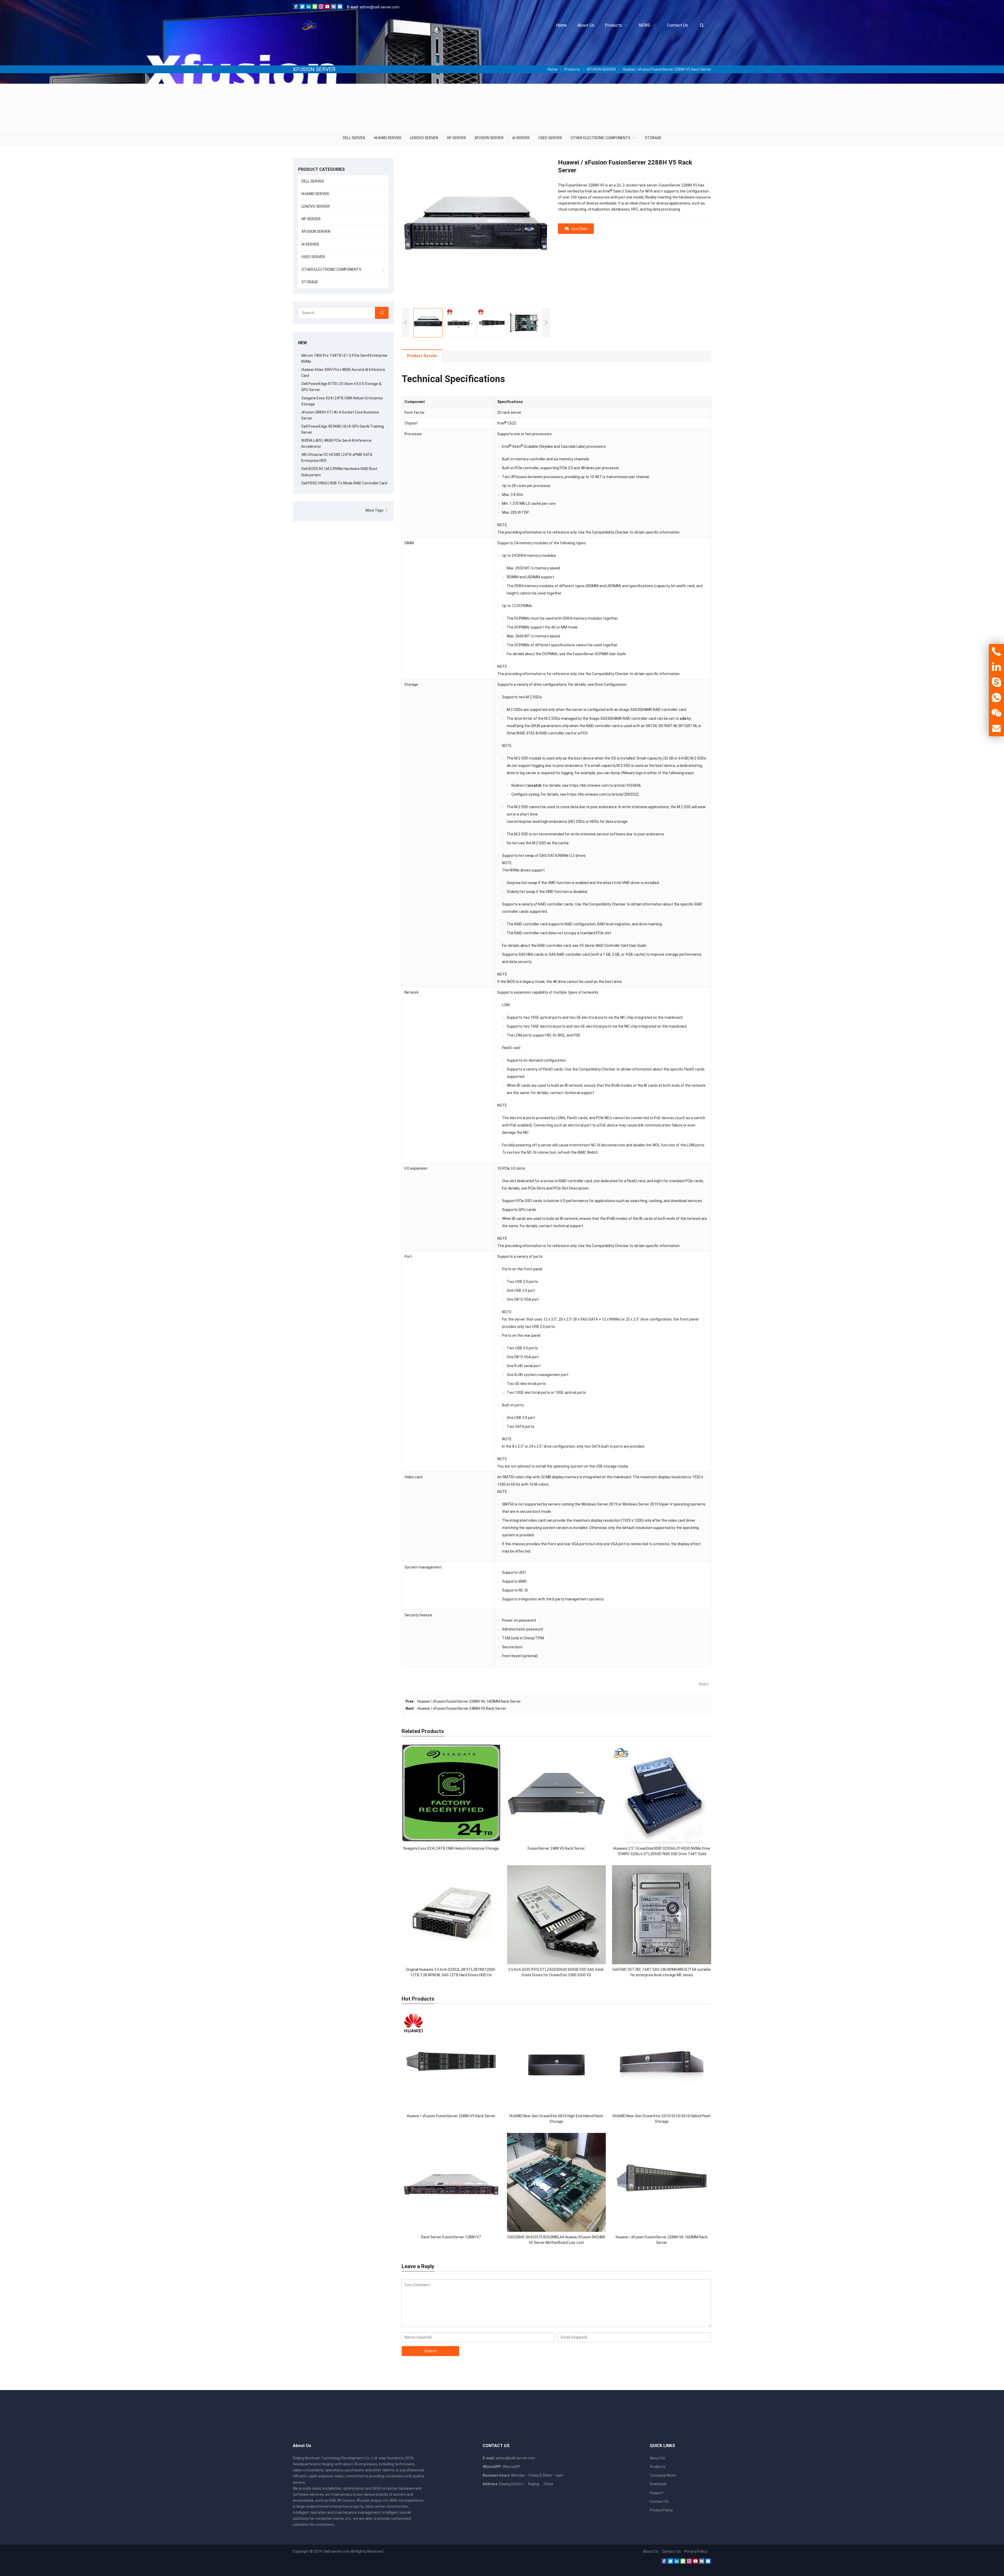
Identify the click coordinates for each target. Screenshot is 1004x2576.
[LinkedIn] (309, 8)
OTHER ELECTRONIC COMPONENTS (600, 138)
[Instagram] (321, 8)
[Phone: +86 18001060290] (996, 652)
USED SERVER (550, 138)
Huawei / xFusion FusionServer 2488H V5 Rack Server (462, 1708)
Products (658, 2467)
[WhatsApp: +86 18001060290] (996, 698)
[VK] (334, 8)
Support (657, 2493)
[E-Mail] (340, 8)
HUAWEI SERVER (388, 138)
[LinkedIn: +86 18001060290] (996, 667)
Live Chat (579, 229)
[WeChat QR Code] (996, 713)
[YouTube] (327, 8)
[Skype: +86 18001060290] (996, 682)
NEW (303, 343)
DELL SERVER (354, 138)
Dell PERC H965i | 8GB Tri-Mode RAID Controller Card (344, 483)
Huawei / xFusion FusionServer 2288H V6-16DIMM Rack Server (469, 1701)
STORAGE (653, 138)
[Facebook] (296, 8)
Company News (663, 2475)
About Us (657, 2458)
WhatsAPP (512, 2467)
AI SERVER (521, 138)
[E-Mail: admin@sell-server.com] (996, 729)
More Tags (375, 510)
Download (658, 2484)
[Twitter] (302, 8)
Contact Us (659, 2501)
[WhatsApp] (315, 8)
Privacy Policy (661, 2510)
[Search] (382, 313)
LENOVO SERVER (424, 138)
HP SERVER (456, 138)
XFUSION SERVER (489, 138)
